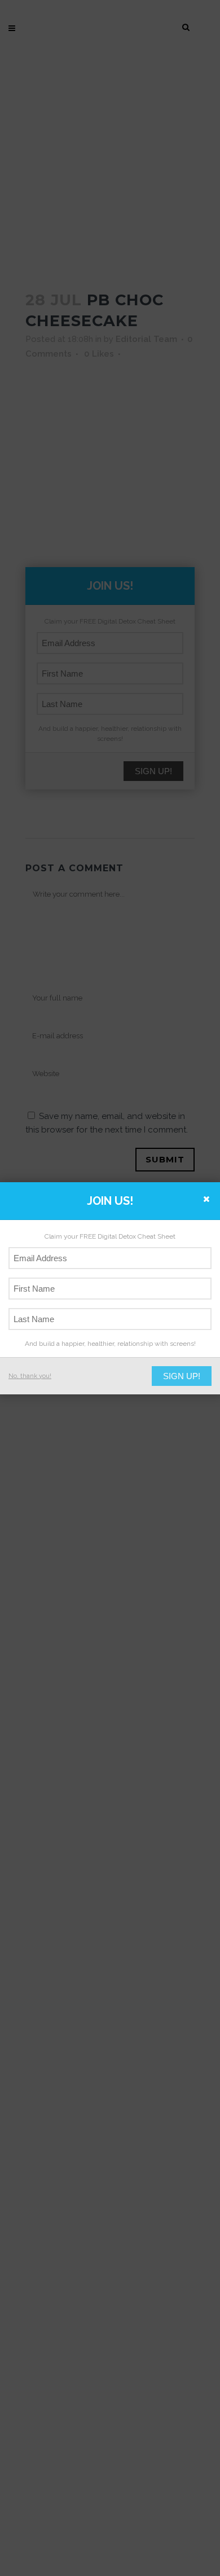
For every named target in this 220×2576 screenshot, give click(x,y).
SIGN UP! (182, 1376)
